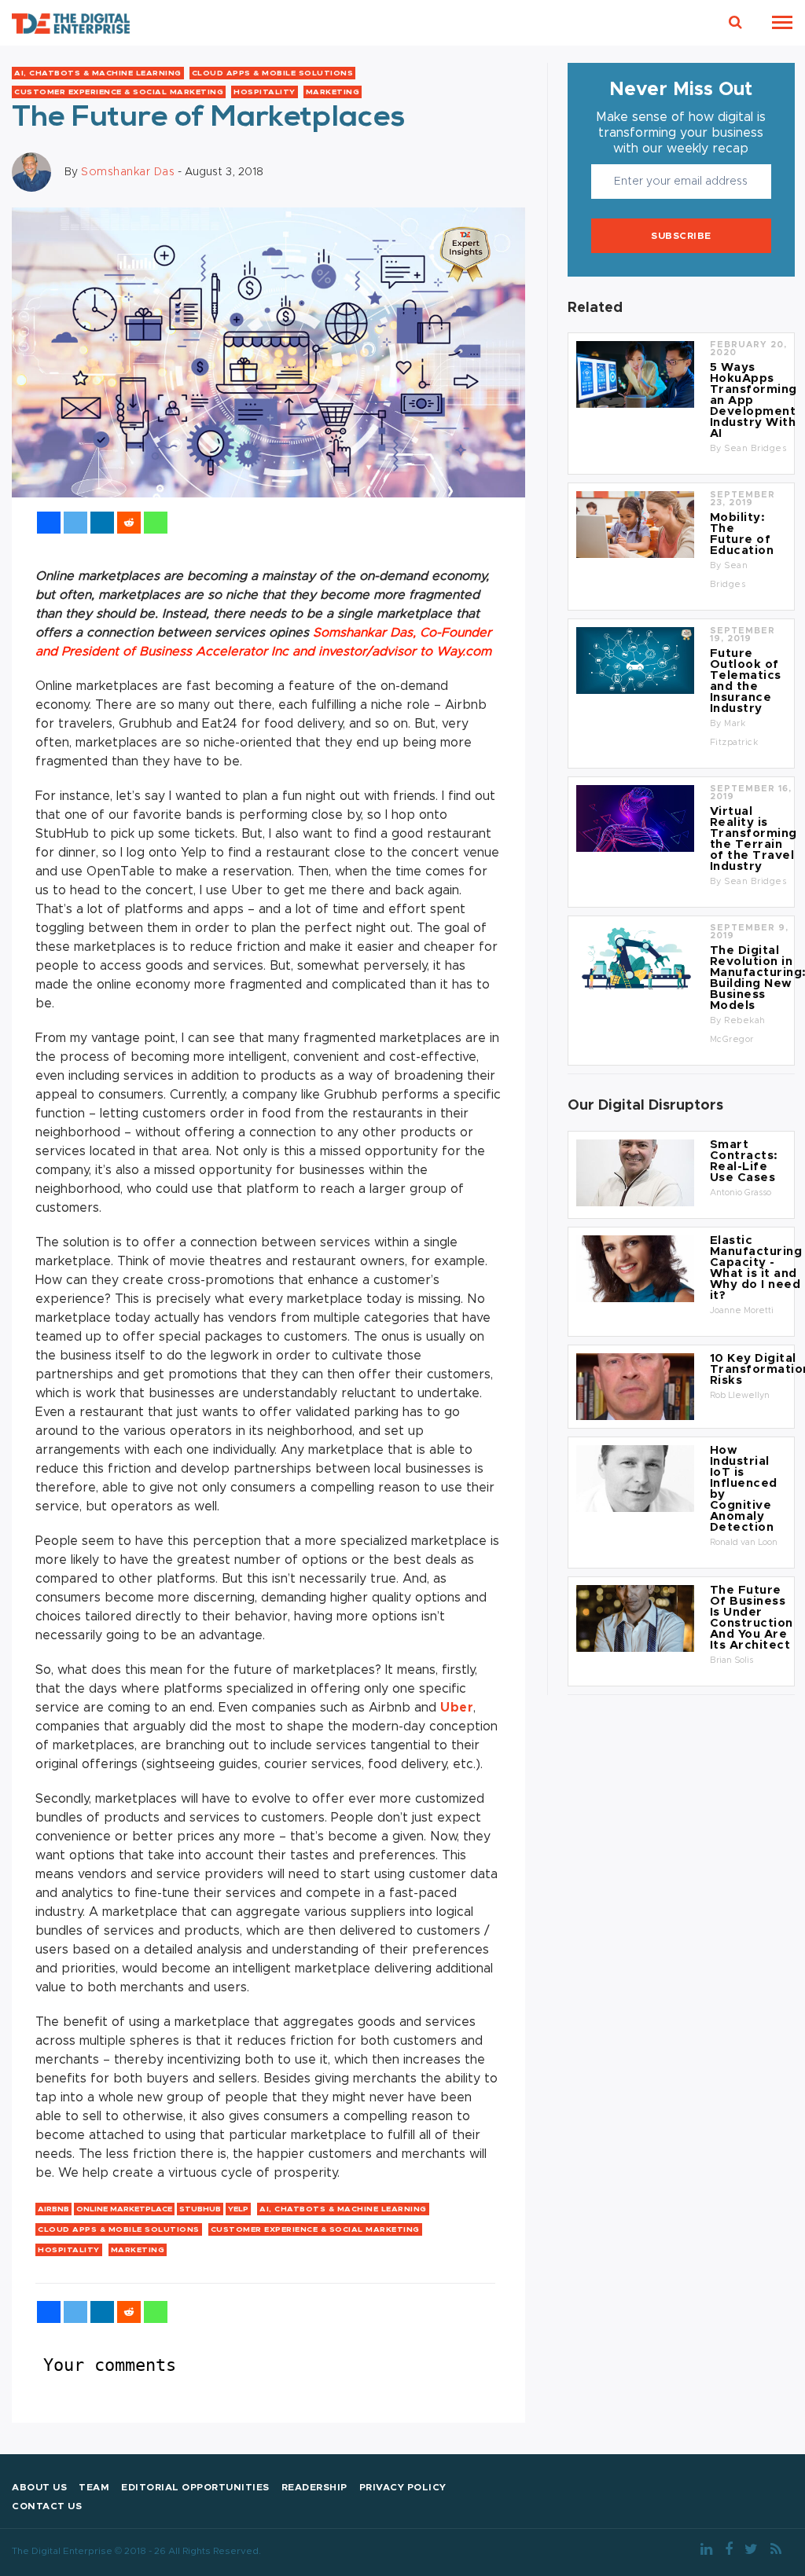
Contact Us (47, 2506)
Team (94, 2487)
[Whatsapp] (156, 523)
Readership (314, 2487)
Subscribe (681, 236)
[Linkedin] (102, 523)
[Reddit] (129, 523)
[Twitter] (75, 523)
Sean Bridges (755, 448)
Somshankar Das (128, 171)
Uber (457, 1708)
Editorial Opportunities (195, 2487)
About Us (39, 2487)
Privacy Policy (403, 2487)
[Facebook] (49, 523)
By (717, 448)
